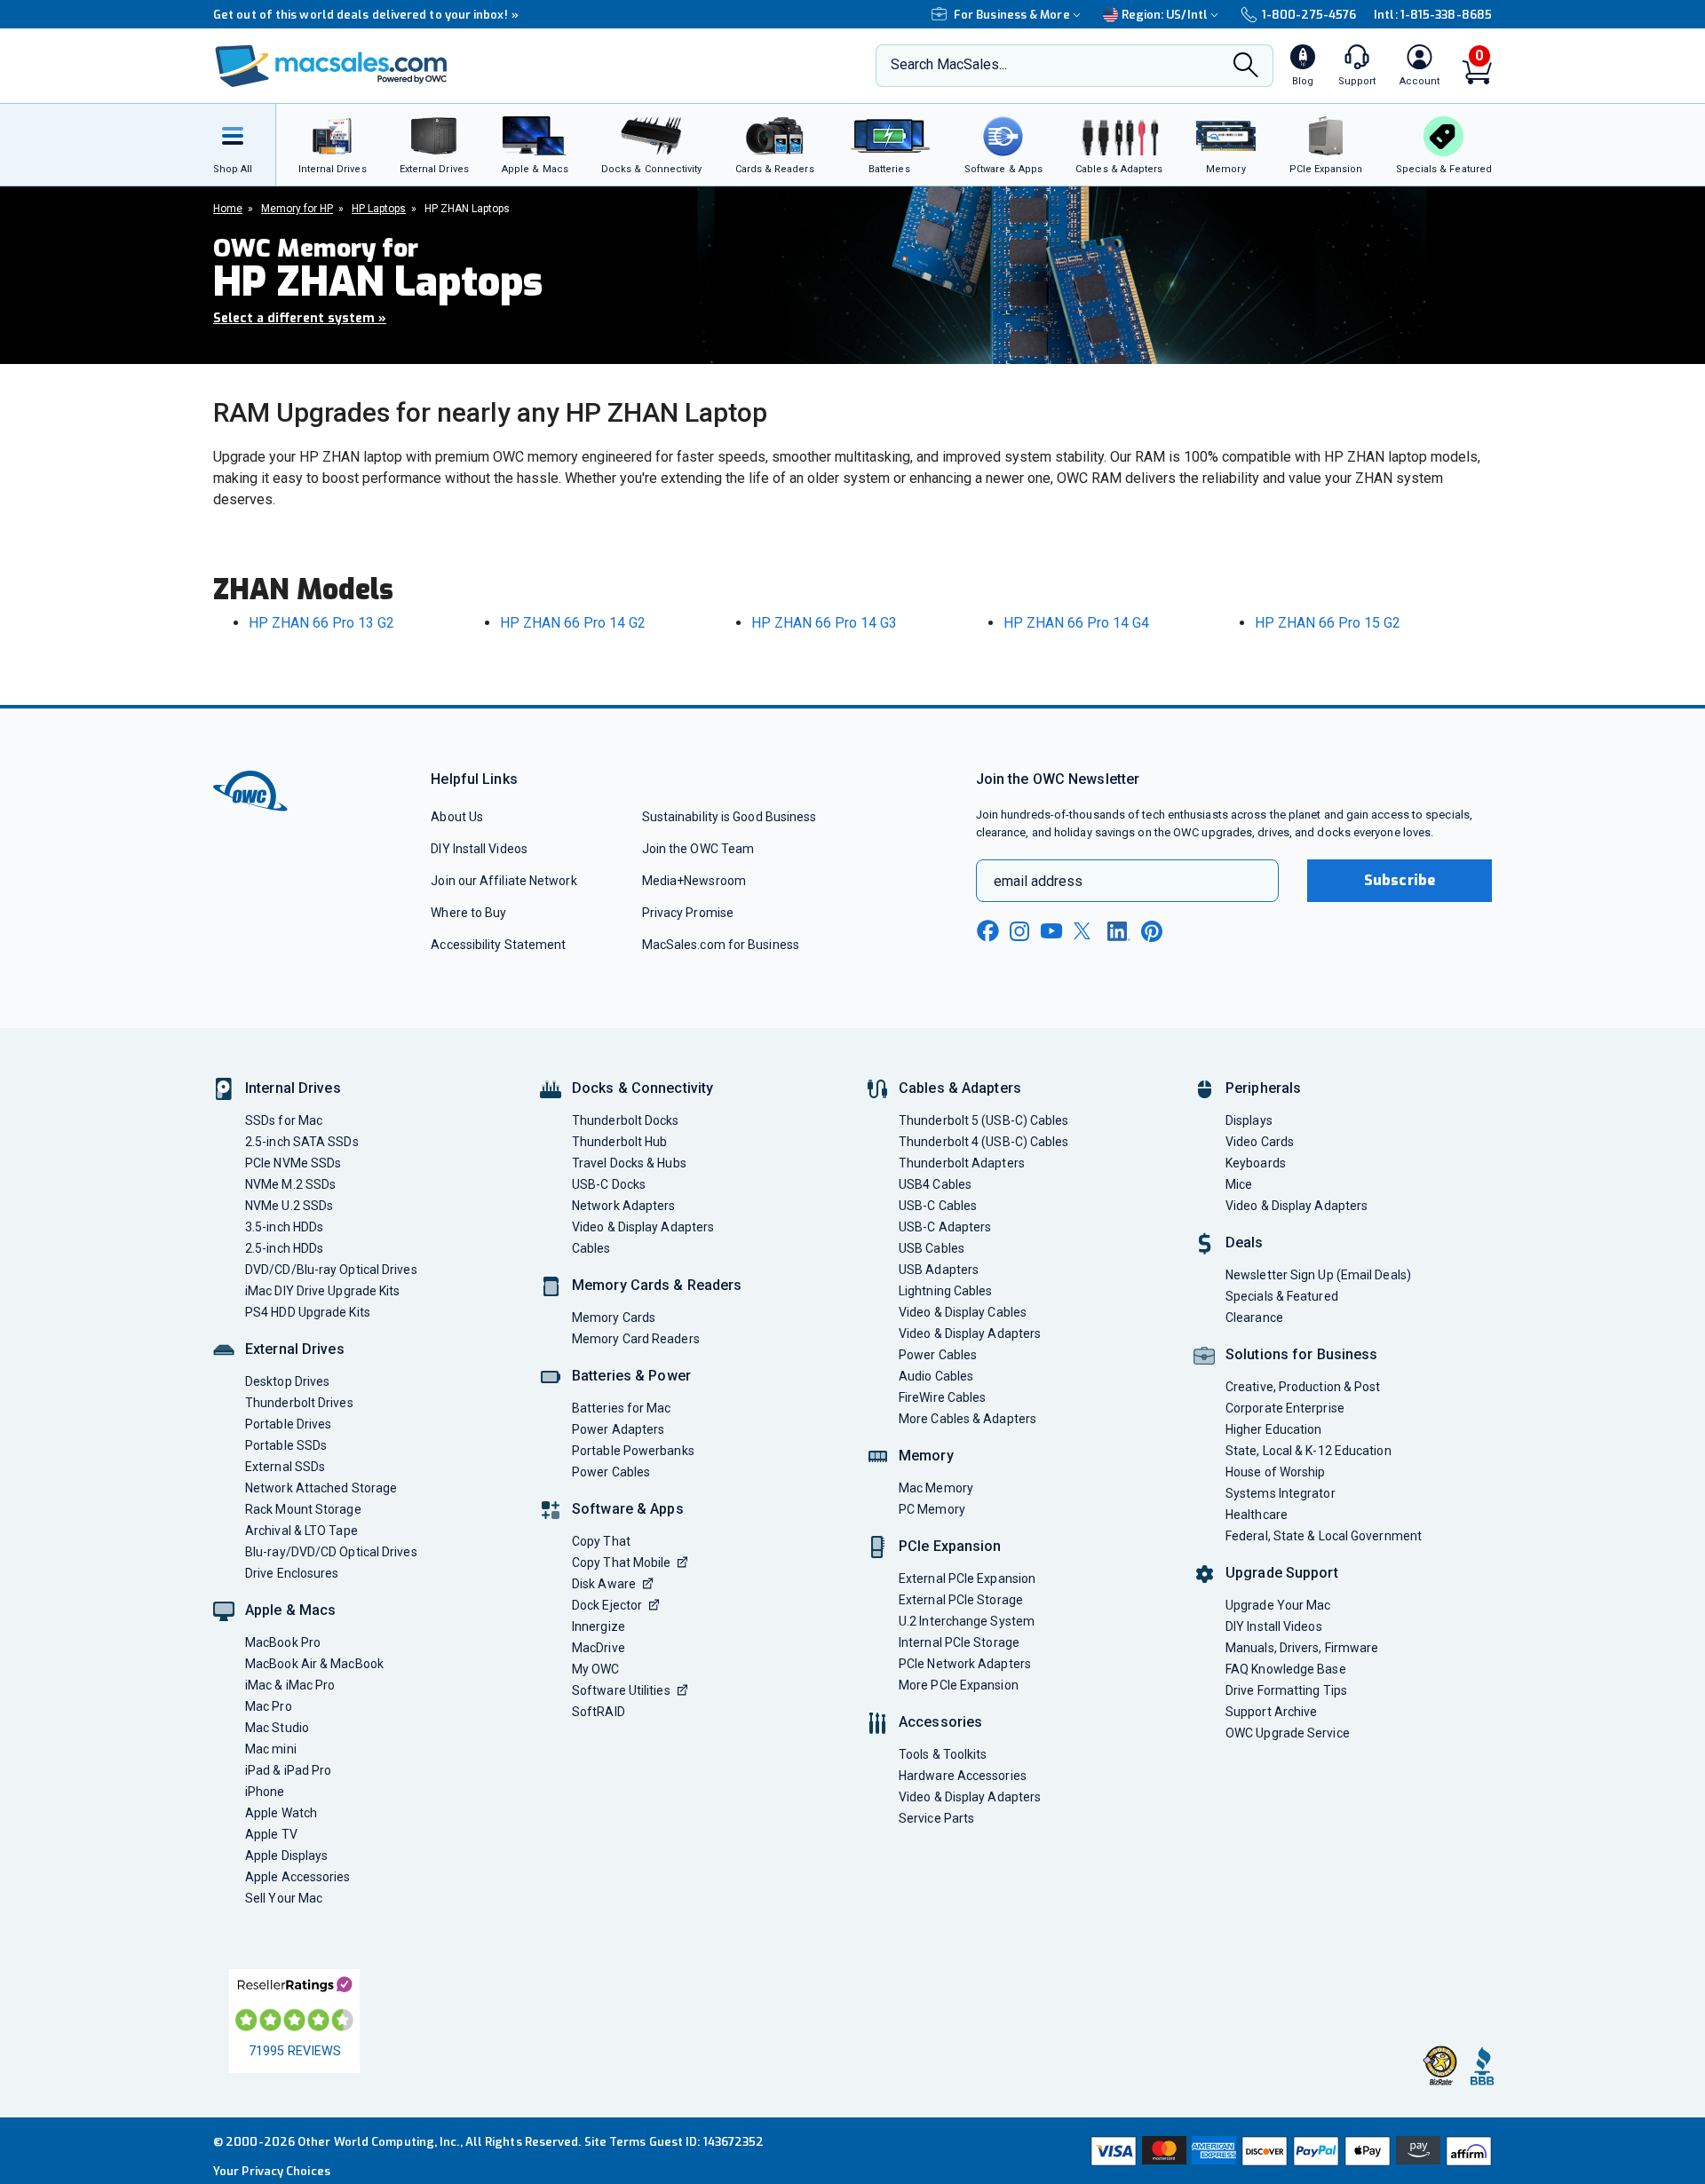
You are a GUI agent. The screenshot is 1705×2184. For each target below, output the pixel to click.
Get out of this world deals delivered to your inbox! (366, 15)
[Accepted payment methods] (1289, 2151)
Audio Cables (936, 1376)
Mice (1239, 1184)
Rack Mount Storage (303, 1509)
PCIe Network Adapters (965, 1664)
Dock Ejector (607, 1605)
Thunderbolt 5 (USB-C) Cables (984, 1120)
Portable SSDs (286, 1445)
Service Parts (936, 1818)
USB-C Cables (938, 1206)
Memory (926, 1456)
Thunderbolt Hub (619, 1142)
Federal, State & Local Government (1324, 1536)
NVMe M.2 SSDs (290, 1184)
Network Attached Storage (321, 1488)
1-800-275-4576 (1309, 15)
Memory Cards (614, 1318)
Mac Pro (269, 1706)
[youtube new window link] (1051, 931)
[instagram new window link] (1019, 931)
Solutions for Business (1301, 1354)
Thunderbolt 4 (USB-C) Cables (984, 1142)
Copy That (601, 1541)
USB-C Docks (609, 1184)
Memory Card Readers (636, 1339)
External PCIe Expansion (967, 1579)
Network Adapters (623, 1206)
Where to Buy (468, 913)
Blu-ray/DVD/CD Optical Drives (331, 1552)
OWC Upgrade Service (1288, 1733)
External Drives (295, 1349)
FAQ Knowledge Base (1286, 1669)
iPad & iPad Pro (288, 1770)
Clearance (1254, 1318)
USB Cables (932, 1248)
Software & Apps (628, 1509)
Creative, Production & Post (1303, 1387)
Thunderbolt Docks (626, 1120)
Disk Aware (604, 1584)
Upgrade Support (1282, 1573)
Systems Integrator (1281, 1493)
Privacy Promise (688, 913)
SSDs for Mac (284, 1120)
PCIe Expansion (950, 1546)
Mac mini (271, 1749)
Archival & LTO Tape (301, 1531)
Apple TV (271, 1834)
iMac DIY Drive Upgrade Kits (322, 1291)
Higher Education (1273, 1429)
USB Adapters (939, 1270)
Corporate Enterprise (1285, 1408)
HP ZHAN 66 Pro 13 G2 (321, 623)
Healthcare (1257, 1515)
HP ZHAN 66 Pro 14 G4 (1076, 623)
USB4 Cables (935, 1184)
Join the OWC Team (698, 849)
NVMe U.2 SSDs (289, 1206)
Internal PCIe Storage (959, 1642)
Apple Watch (281, 1813)
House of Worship (1275, 1472)
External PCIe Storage (961, 1600)
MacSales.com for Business (721, 945)
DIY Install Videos (479, 849)
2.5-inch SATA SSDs (302, 1142)
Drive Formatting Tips (1286, 1690)
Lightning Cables (945, 1291)
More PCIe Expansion (959, 1685)
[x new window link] (1085, 931)
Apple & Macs (290, 1610)
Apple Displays (286, 1856)
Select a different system (300, 318)
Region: (1165, 15)
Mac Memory (936, 1488)
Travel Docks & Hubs (629, 1163)
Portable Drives (288, 1424)
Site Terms (615, 2142)
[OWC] (331, 66)
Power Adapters (618, 1429)
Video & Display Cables (963, 1312)
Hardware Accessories (963, 1776)
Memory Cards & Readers (657, 1285)
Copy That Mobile (621, 1563)
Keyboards (1256, 1163)
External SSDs (285, 1467)
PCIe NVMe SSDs (293, 1163)
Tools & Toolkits (943, 1754)
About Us (457, 817)
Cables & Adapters (960, 1088)
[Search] (1246, 67)
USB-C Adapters (945, 1227)
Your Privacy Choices (272, 2171)
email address (1038, 881)
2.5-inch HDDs (284, 1248)
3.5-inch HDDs (284, 1227)
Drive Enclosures (292, 1573)
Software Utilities (621, 1690)
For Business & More (1012, 15)
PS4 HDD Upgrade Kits (308, 1312)
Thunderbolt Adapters (962, 1163)
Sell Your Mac (284, 1898)
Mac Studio (277, 1728)
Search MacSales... (949, 64)
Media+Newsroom (694, 881)
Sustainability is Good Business (730, 817)
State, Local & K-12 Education (1308, 1451)
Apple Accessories (298, 1877)
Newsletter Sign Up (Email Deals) (1318, 1275)
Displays (1249, 1120)
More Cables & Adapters (967, 1419)
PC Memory (932, 1509)
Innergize (599, 1626)
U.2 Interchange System (967, 1621)
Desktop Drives (287, 1381)
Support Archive (1271, 1712)
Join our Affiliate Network (504, 881)
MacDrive (599, 1648)
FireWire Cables (942, 1397)
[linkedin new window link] (1119, 931)
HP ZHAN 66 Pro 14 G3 (824, 623)
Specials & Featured (1282, 1296)
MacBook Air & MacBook (314, 1664)
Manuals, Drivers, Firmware (1302, 1648)
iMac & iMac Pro (290, 1685)
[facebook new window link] (987, 931)
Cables (591, 1248)
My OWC (596, 1669)
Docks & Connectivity (642, 1088)
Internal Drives (293, 1088)
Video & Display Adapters (643, 1227)
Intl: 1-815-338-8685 (1433, 15)
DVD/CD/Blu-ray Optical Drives (331, 1270)
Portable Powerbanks (633, 1451)
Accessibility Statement (498, 945)
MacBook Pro (283, 1642)
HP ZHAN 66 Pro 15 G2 (1328, 623)
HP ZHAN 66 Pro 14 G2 (573, 623)
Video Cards (1260, 1142)
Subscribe (1400, 880)
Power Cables (611, 1472)
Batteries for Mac (622, 1408)
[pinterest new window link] (1152, 931)
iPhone (265, 1792)
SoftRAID (599, 1712)
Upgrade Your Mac (1278, 1605)
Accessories (940, 1722)
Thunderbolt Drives (299, 1403)
